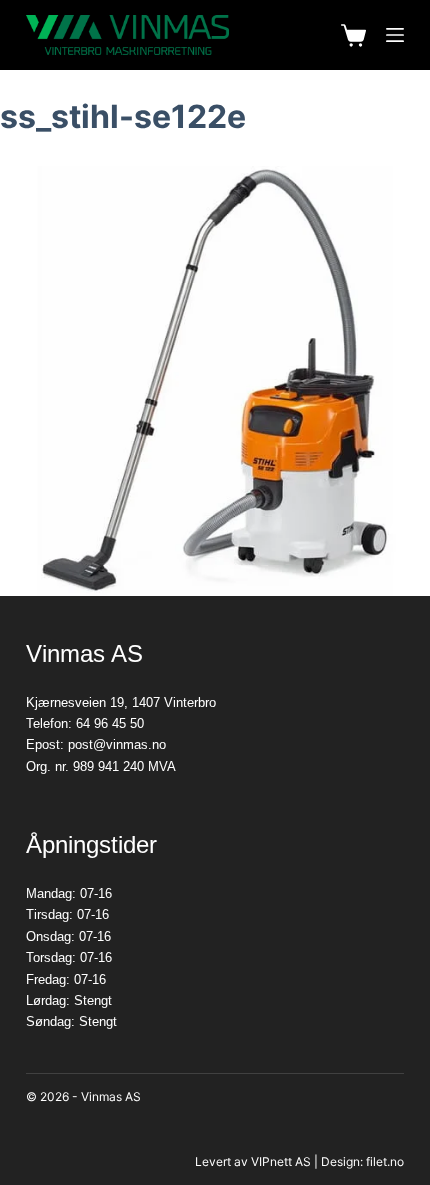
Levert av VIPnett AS (253, 1161)
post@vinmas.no (117, 744)
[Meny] (395, 35)
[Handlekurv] (353, 35)
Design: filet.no (362, 1161)
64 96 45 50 (110, 723)
